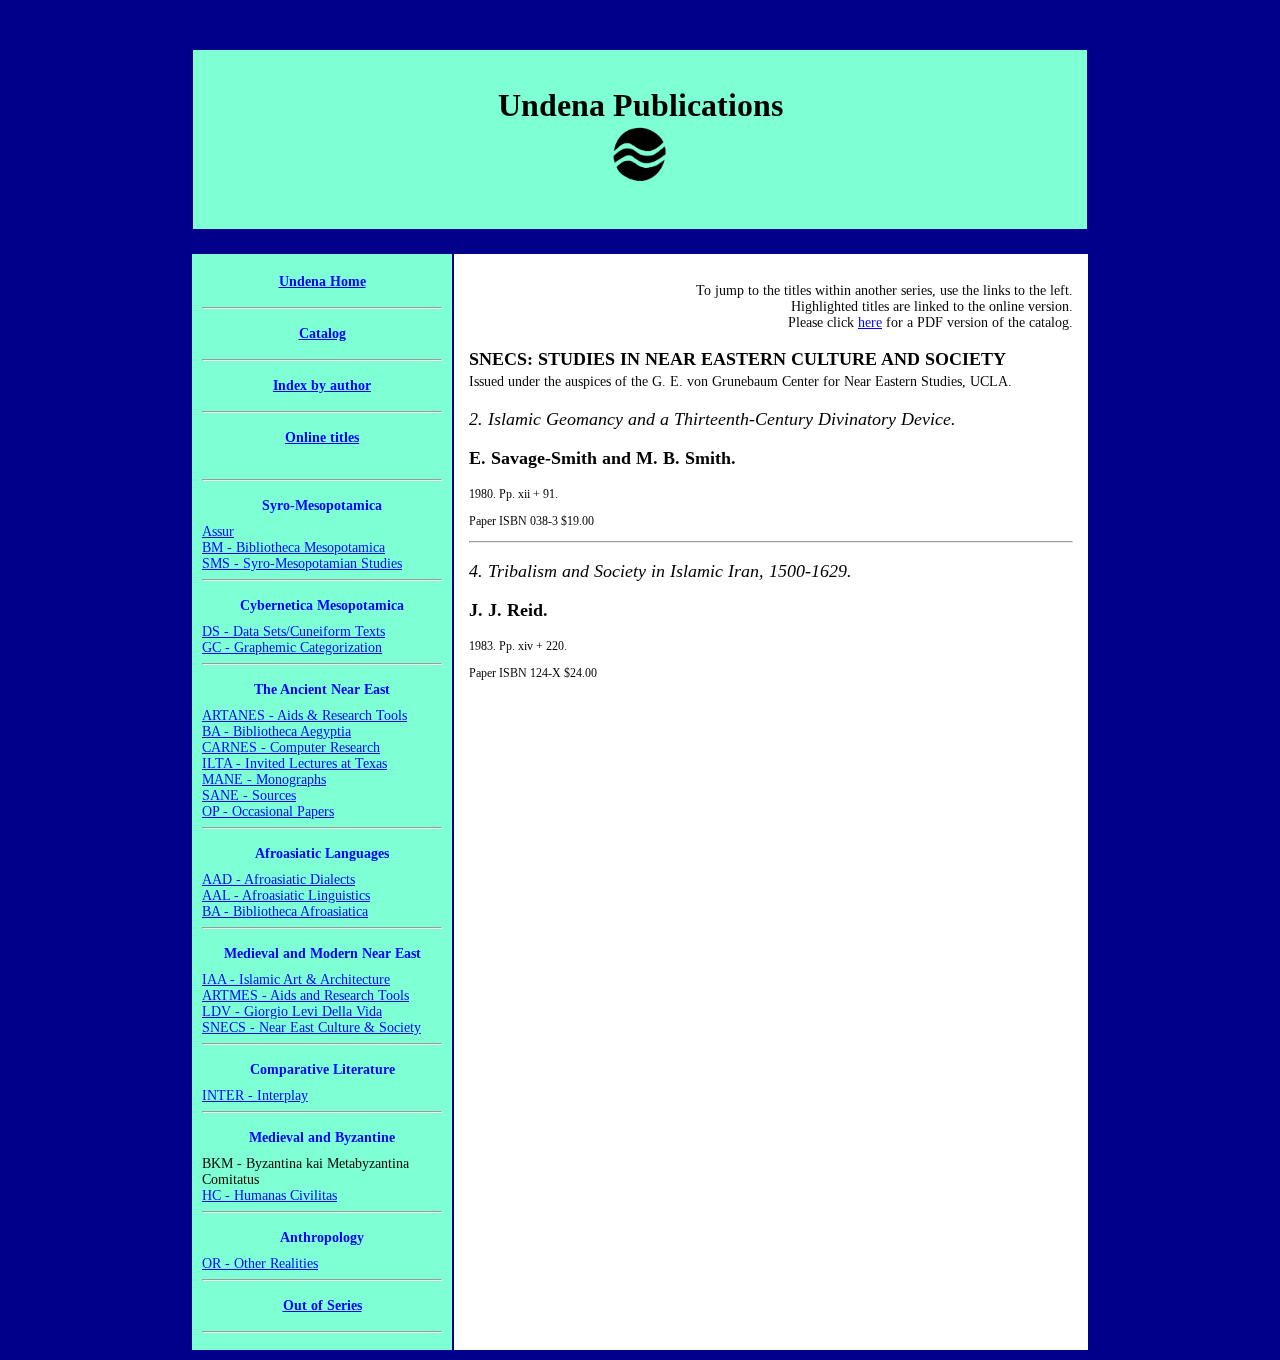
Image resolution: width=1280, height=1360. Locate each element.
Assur (218, 531)
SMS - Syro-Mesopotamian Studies (302, 563)
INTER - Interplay (255, 1095)
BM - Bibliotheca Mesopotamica (293, 547)
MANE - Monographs (264, 779)
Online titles (322, 437)
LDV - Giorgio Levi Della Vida (292, 1011)
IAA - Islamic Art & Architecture (296, 979)
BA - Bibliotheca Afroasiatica (285, 911)
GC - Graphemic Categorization (292, 647)
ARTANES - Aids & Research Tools (304, 715)
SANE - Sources (249, 795)
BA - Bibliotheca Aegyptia (276, 731)
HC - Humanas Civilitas (269, 1195)
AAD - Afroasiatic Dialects (278, 879)
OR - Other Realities (260, 1263)
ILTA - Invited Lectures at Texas (294, 763)
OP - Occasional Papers (268, 811)
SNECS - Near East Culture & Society (311, 1027)
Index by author (322, 385)
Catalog (322, 333)
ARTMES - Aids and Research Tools (305, 995)
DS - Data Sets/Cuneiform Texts (293, 631)
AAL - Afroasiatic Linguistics (286, 895)
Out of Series (322, 1305)
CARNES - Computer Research (291, 747)
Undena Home (322, 281)
